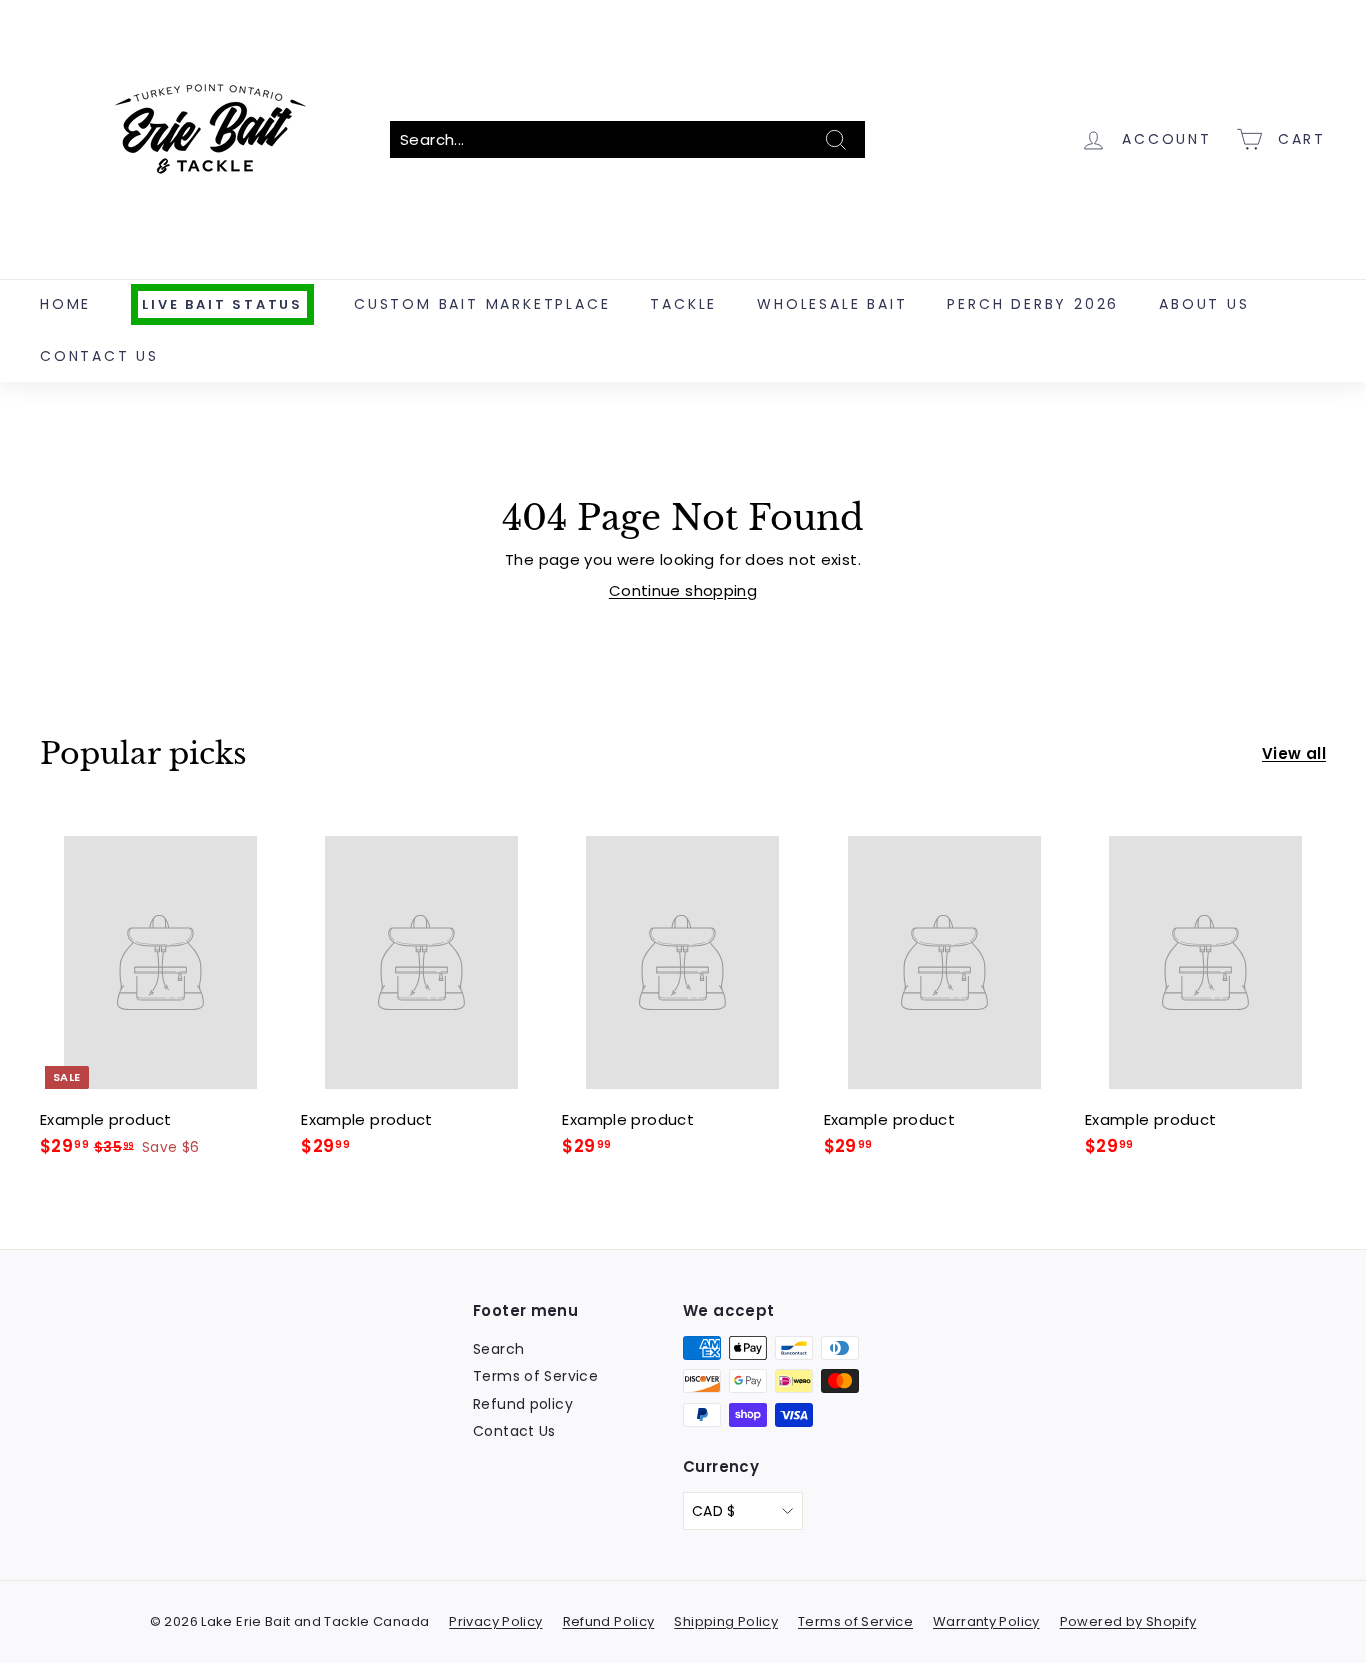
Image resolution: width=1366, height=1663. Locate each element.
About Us (1204, 304)
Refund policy (523, 1404)
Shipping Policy (726, 1621)
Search (498, 1349)
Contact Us (99, 356)
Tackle (683, 304)
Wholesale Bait (832, 304)
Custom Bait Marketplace (482, 304)
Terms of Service (535, 1376)
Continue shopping (683, 590)
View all (1294, 753)
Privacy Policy (495, 1621)
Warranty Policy (986, 1621)
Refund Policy (609, 1621)
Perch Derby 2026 (1033, 304)
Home (65, 304)
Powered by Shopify (1128, 1621)
